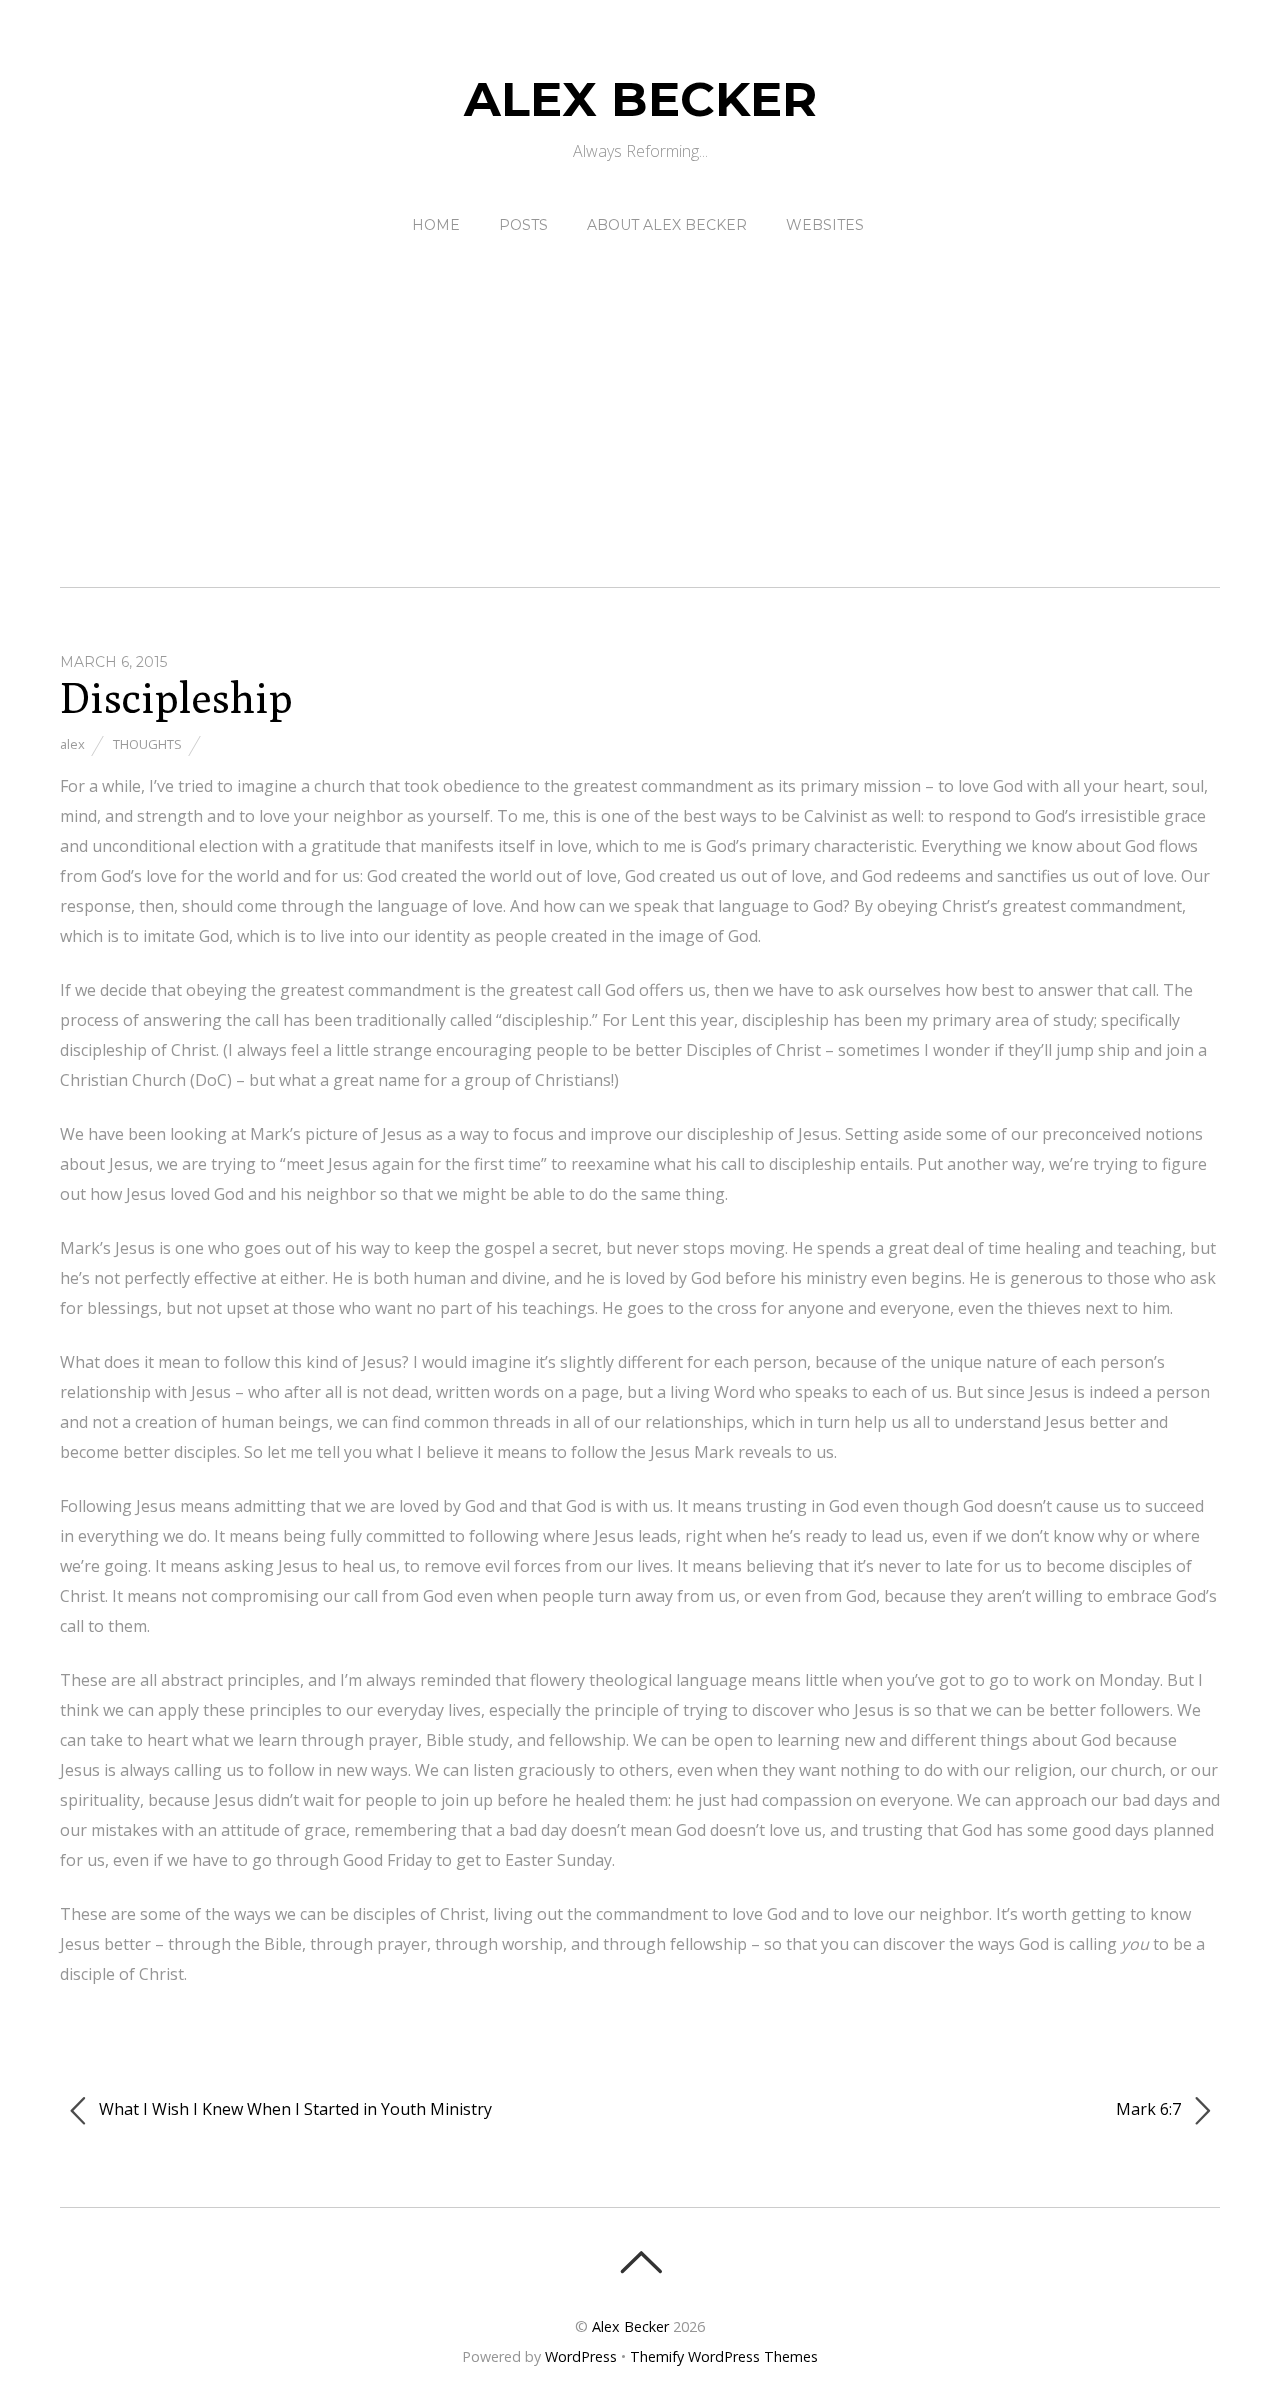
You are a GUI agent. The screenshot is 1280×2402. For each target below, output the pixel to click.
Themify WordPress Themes (724, 2356)
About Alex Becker (667, 225)
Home (436, 225)
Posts (523, 225)
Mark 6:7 (1150, 2109)
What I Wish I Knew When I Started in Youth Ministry (293, 2109)
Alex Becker (630, 2326)
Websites (825, 225)
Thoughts (147, 744)
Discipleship (176, 697)
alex (72, 744)
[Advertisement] (640, 392)
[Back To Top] (640, 2262)
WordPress (581, 2356)
